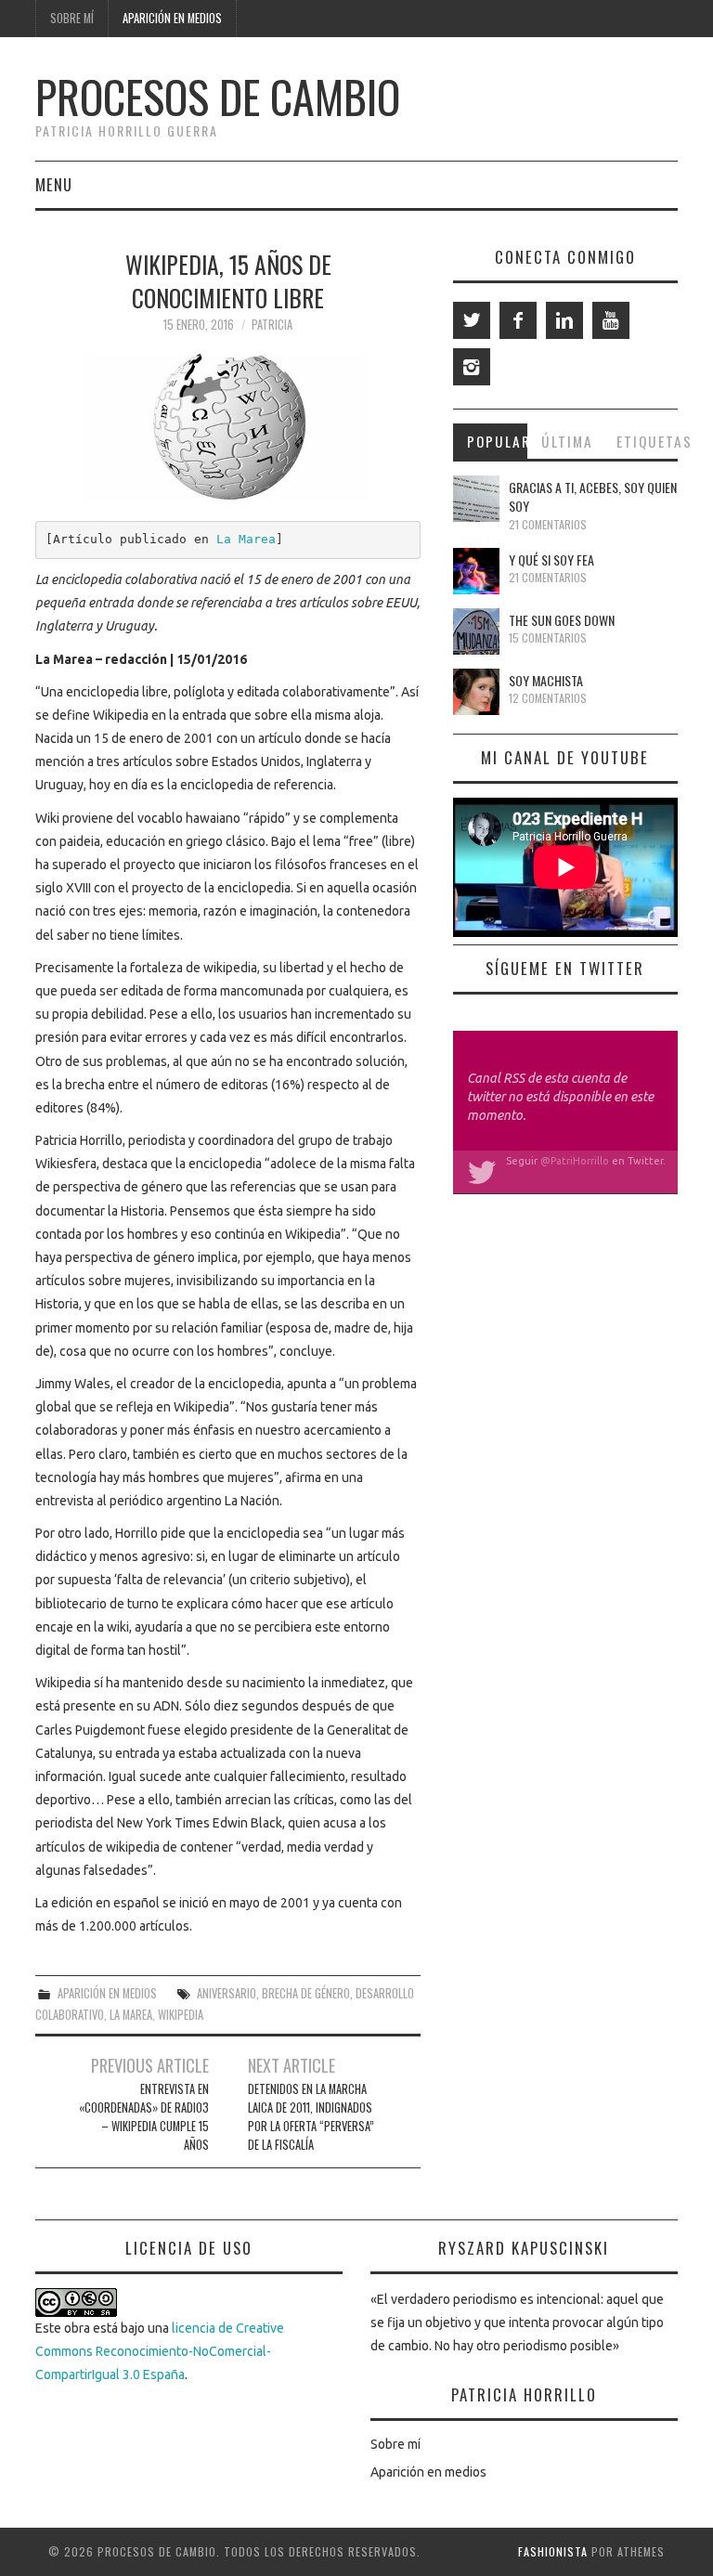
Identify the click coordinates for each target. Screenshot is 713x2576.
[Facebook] (518, 320)
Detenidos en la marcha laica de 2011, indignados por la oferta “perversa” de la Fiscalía (311, 2117)
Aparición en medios (172, 18)
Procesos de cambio (218, 96)
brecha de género (306, 1993)
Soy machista (546, 680)
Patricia (272, 325)
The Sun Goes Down (562, 620)
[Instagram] (472, 367)
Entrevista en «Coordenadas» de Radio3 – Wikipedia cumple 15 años (144, 2117)
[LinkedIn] (564, 320)
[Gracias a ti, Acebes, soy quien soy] (476, 499)
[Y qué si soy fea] (476, 571)
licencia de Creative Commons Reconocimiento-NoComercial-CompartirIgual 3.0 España (160, 2351)
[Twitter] (472, 320)
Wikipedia (181, 2015)
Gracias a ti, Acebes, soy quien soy (593, 496)
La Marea (246, 539)
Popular (498, 441)
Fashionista (553, 2551)
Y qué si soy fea (551, 559)
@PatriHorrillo (575, 1161)
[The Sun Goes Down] (476, 631)
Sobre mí (72, 18)
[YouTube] (611, 320)
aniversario (227, 1993)
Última (567, 441)
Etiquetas (647, 441)
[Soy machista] (476, 692)
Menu (54, 184)
